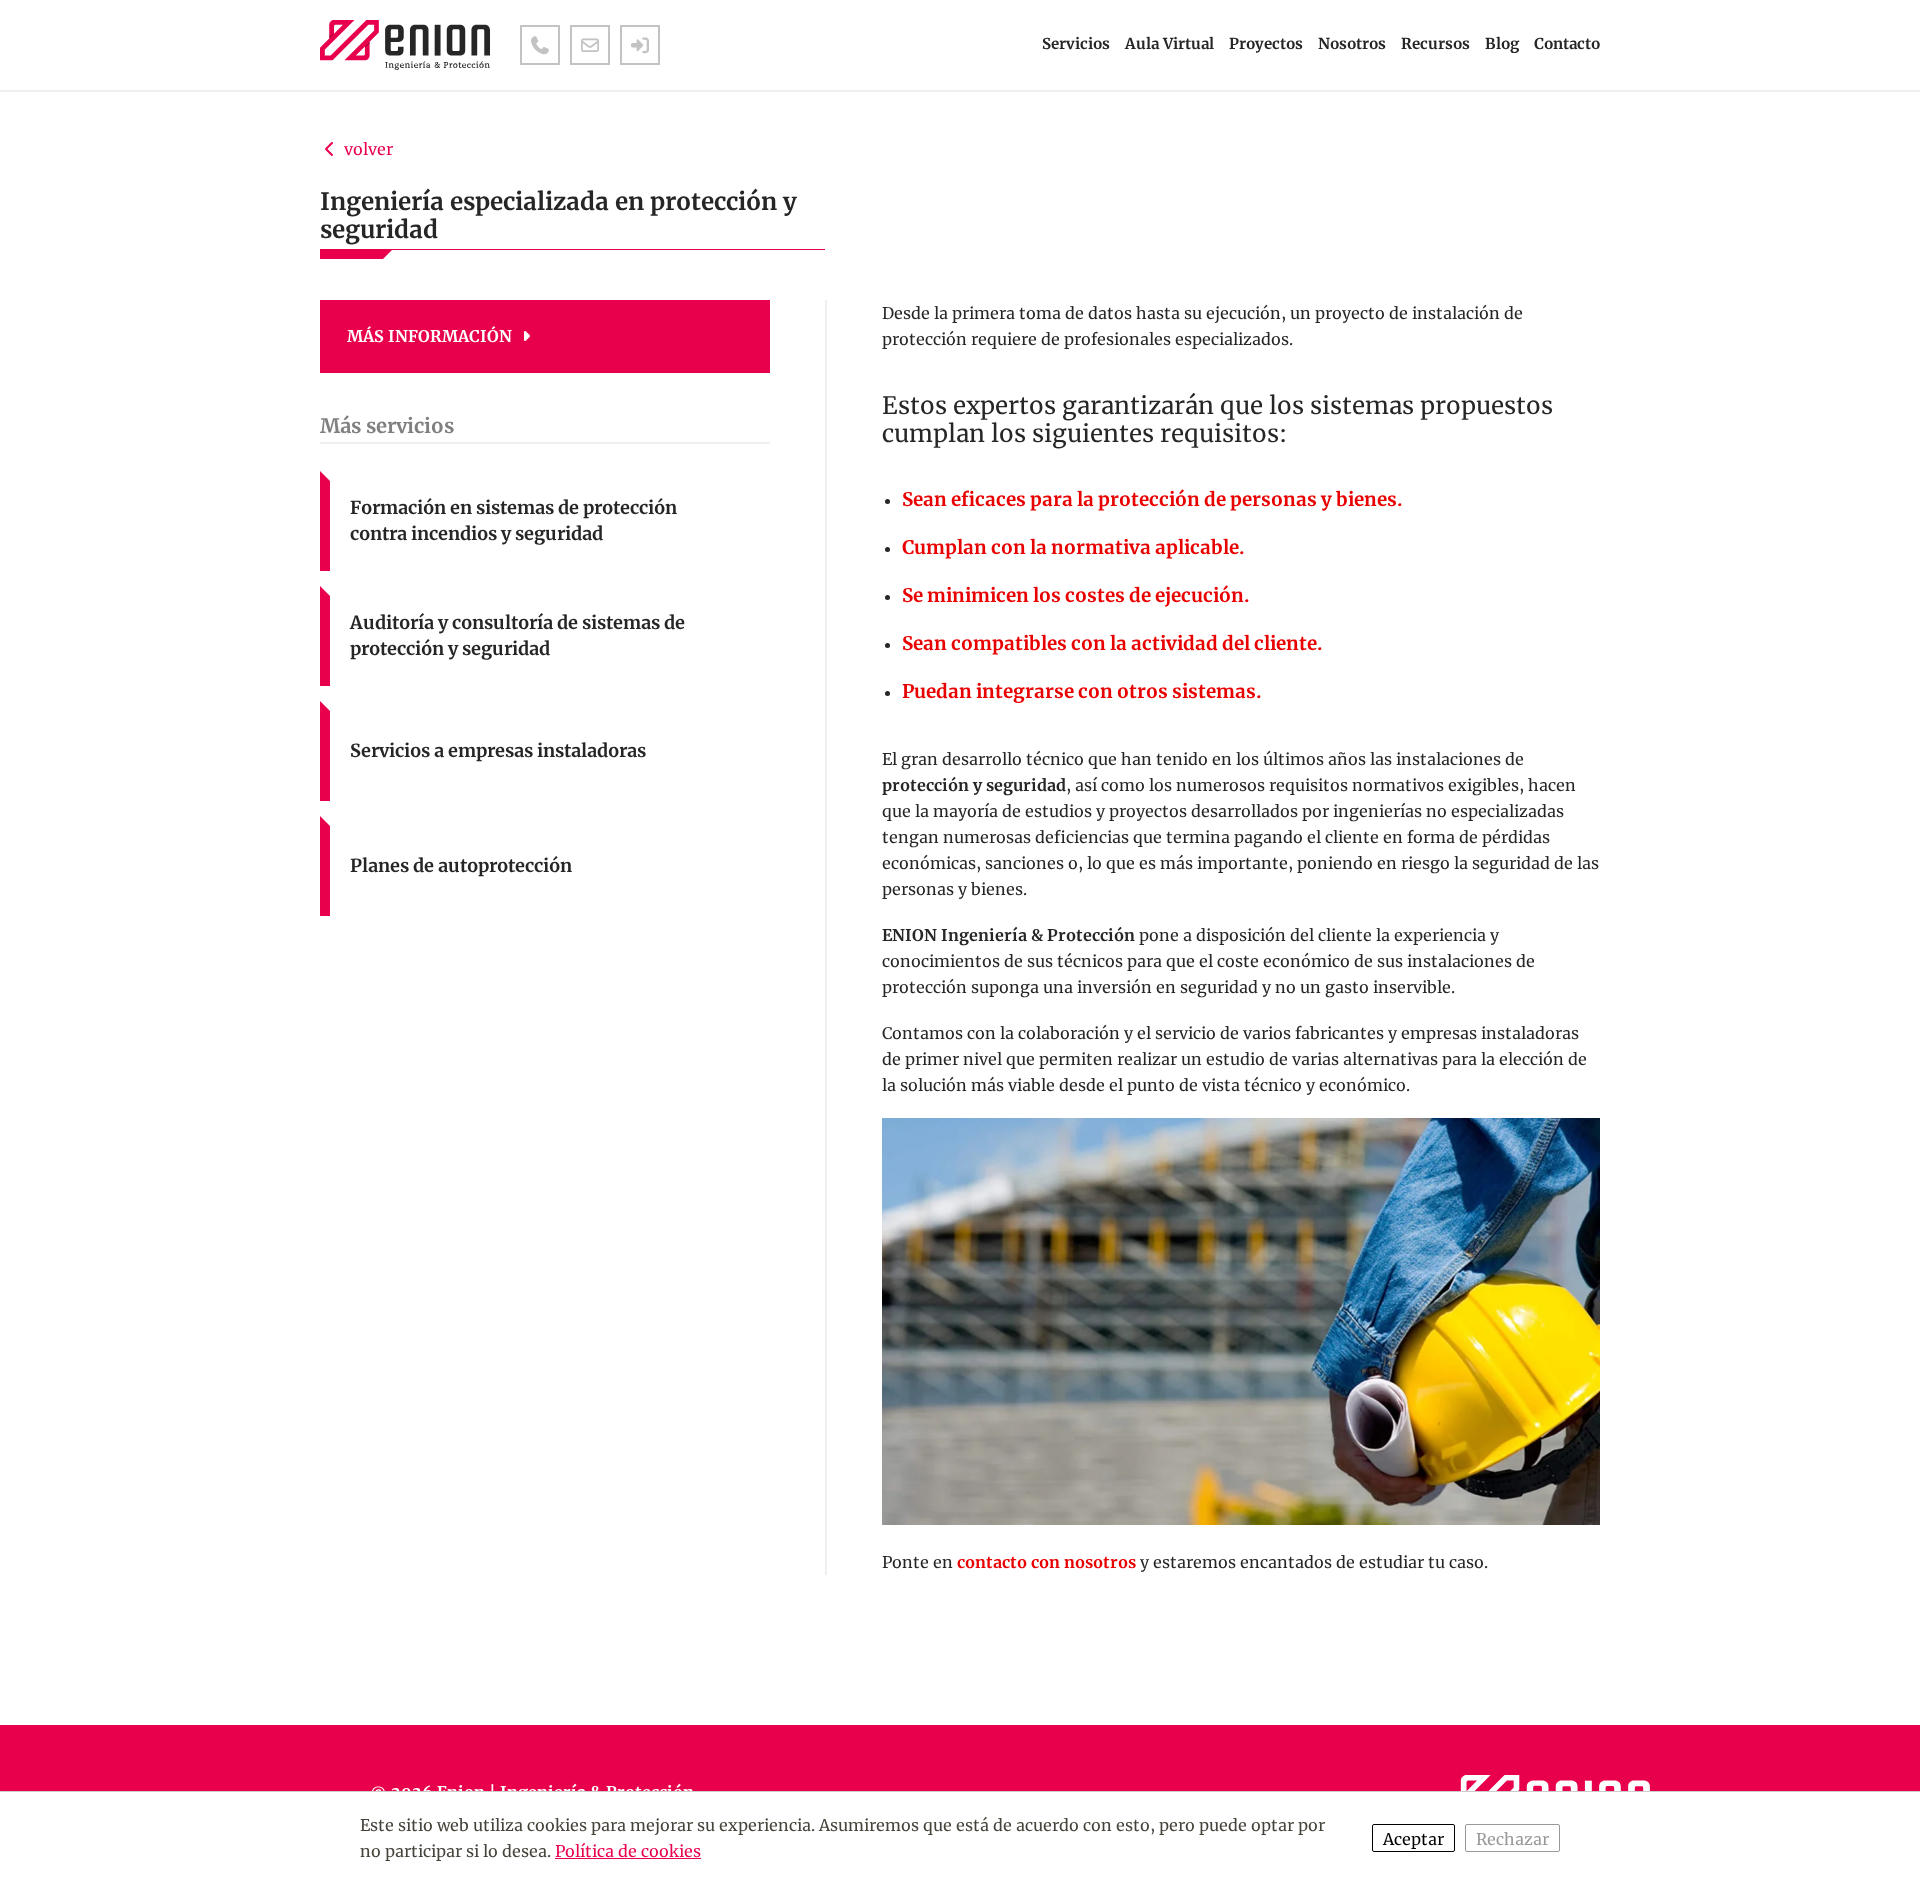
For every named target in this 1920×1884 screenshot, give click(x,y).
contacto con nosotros (1046, 1562)
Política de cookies (628, 1851)
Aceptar (1413, 1839)
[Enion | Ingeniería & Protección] (405, 45)
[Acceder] (640, 45)
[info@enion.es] (590, 45)
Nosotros (1352, 43)
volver (366, 149)
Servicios (1076, 43)
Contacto (1567, 43)
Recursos (1435, 43)
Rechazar (1512, 1839)
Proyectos (1266, 43)
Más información (431, 336)
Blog (1502, 43)
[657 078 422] (540, 45)
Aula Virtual (1169, 43)
